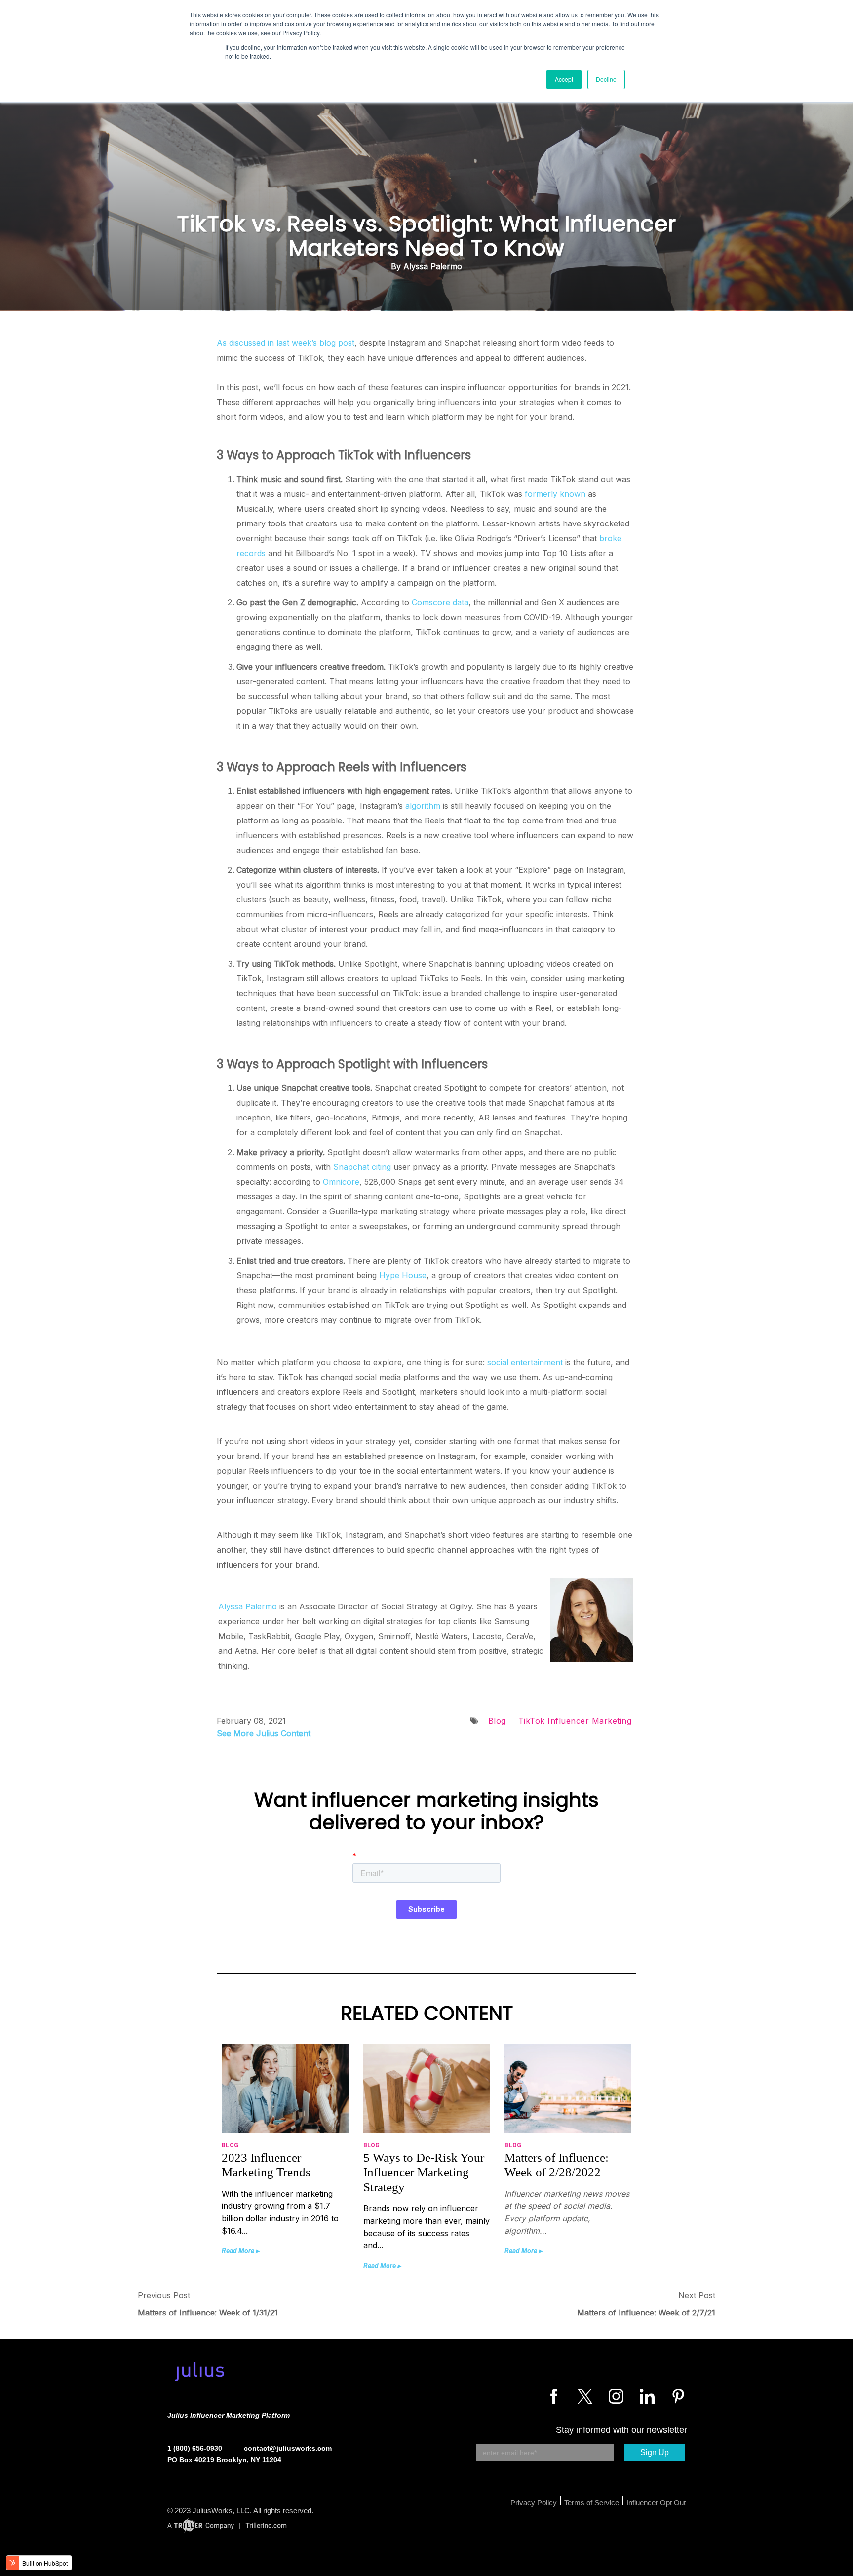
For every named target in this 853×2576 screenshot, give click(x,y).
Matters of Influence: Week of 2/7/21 (646, 2313)
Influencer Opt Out (656, 2503)
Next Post (697, 2295)
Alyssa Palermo (248, 1606)
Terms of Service (592, 2503)
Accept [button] (564, 79)
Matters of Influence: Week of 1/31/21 (208, 2313)
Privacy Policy (534, 2503)
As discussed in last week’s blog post (286, 343)
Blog (497, 1721)
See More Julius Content (264, 1733)
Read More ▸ (240, 2251)
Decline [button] (606, 79)
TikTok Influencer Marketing (575, 1721)
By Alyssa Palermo (426, 266)
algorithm (423, 806)
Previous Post (164, 2295)
